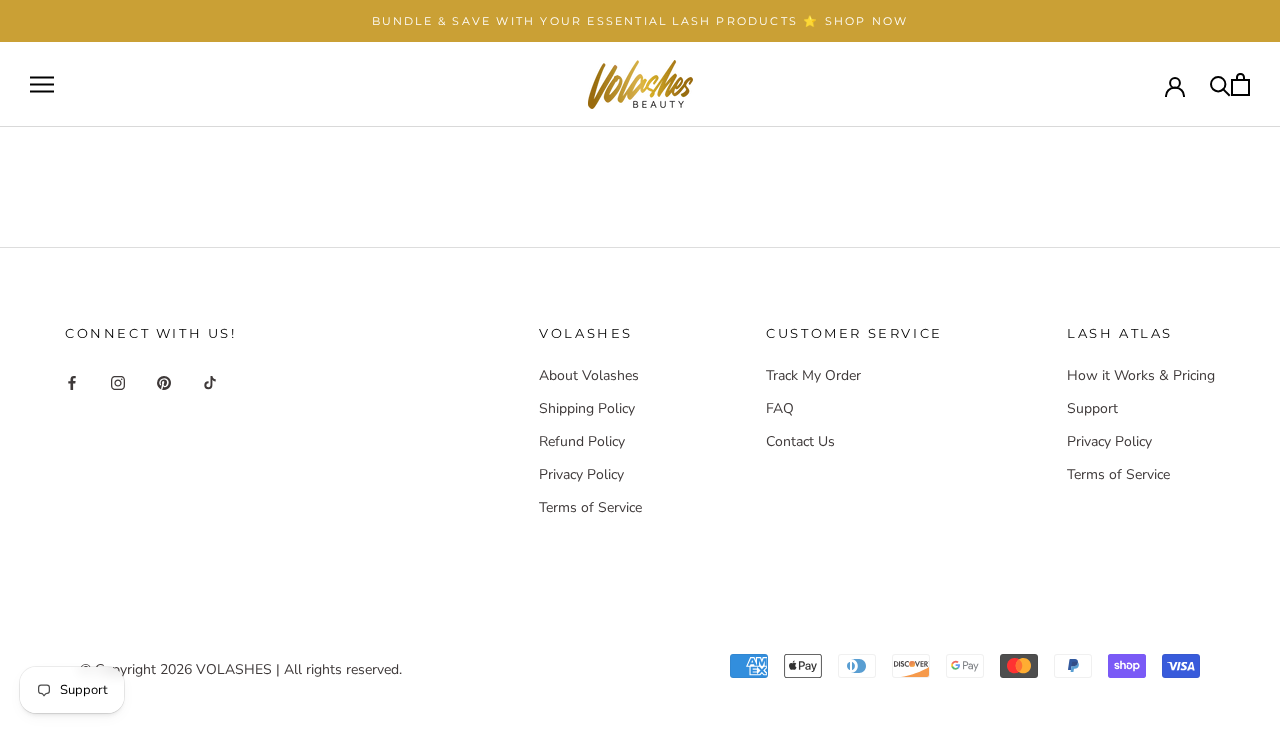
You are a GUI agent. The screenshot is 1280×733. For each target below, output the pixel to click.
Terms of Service (590, 507)
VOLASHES (234, 669)
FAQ (780, 408)
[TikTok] (210, 382)
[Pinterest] (164, 382)
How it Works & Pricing (1141, 375)
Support (1092, 408)
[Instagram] (118, 382)
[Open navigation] (42, 84)
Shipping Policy (587, 408)
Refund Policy (582, 441)
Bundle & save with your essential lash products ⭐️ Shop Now (640, 21)
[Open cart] (1240, 84)
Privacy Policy (581, 474)
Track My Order (813, 375)
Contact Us (800, 441)
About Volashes (589, 375)
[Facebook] (72, 382)
